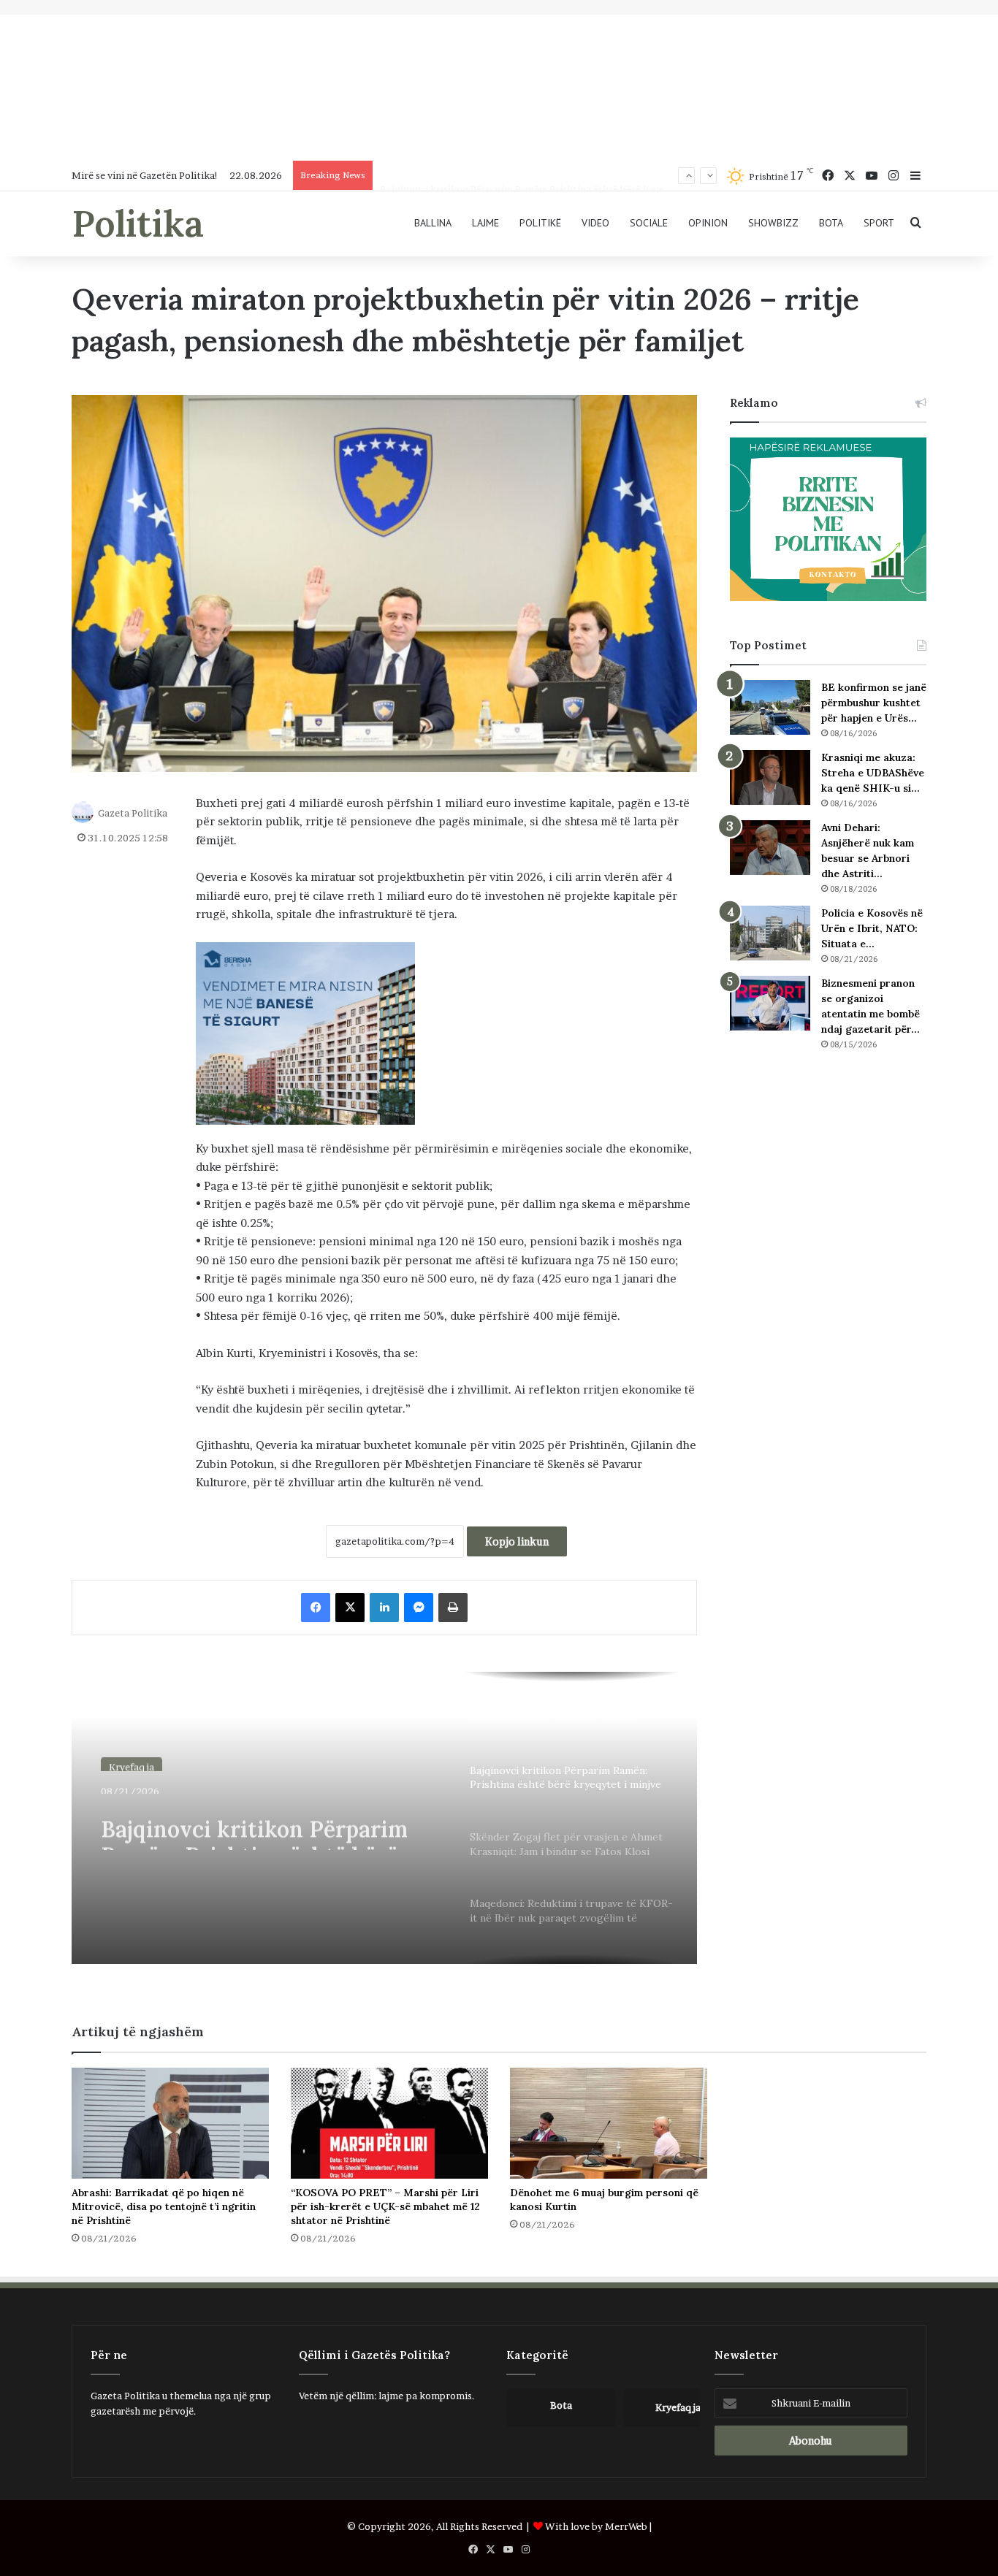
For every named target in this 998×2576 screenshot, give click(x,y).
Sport (879, 223)
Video (595, 223)
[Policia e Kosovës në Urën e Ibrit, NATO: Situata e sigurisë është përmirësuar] (770, 933)
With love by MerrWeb (596, 2526)
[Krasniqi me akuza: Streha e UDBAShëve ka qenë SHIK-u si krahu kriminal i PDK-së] (770, 777)
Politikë (540, 223)
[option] (384, 1818)
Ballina (433, 223)
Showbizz (773, 223)
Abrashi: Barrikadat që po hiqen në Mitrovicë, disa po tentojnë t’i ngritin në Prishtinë (164, 2206)
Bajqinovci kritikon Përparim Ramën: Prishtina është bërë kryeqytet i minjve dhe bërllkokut (588, 175)
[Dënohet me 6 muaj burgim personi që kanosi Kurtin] (609, 2123)
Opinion (708, 223)
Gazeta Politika (133, 812)
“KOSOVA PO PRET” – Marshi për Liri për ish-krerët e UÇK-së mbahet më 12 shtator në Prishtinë (385, 2206)
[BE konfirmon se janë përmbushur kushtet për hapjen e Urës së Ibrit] (770, 707)
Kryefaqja (132, 1762)
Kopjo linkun (517, 1541)
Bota (831, 223)
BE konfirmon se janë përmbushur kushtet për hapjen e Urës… (874, 703)
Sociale (649, 223)
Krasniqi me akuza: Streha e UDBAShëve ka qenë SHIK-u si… (873, 773)
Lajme (485, 223)
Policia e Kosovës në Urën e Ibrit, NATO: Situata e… (872, 928)
